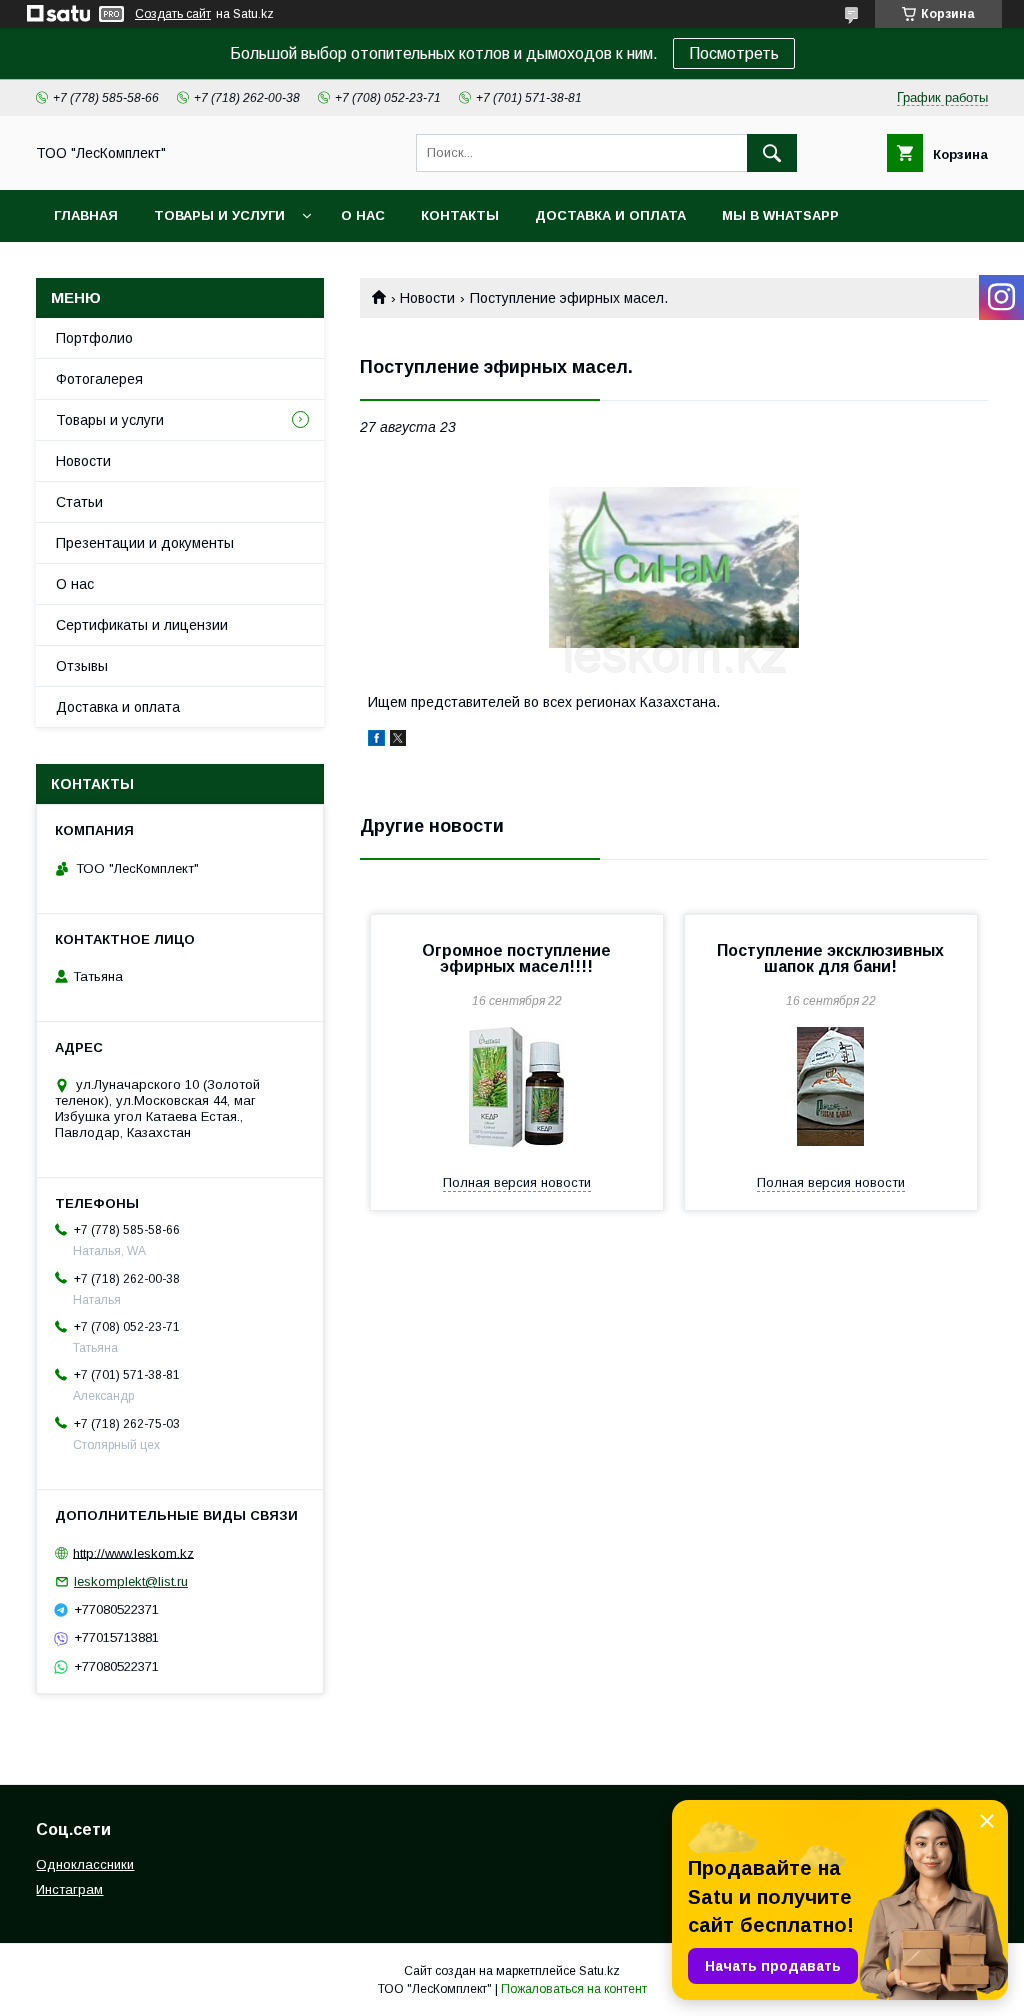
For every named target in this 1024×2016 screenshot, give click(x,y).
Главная (86, 215)
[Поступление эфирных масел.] (674, 568)
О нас (363, 215)
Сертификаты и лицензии (142, 625)
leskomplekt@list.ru (131, 1581)
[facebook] (376, 741)
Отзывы (82, 666)
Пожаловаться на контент (574, 1989)
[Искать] (772, 153)
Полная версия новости (517, 1182)
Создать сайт (173, 14)
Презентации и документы (145, 543)
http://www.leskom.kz (133, 1552)
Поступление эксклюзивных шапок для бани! (830, 958)
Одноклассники (85, 1864)
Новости (427, 298)
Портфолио (94, 338)
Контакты (460, 215)
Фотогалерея (99, 379)
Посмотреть (734, 53)
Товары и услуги (219, 215)
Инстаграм (69, 1889)
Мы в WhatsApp (780, 215)
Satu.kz (599, 1971)
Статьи (79, 502)
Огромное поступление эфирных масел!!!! (516, 958)
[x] (398, 741)
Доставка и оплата (610, 215)
